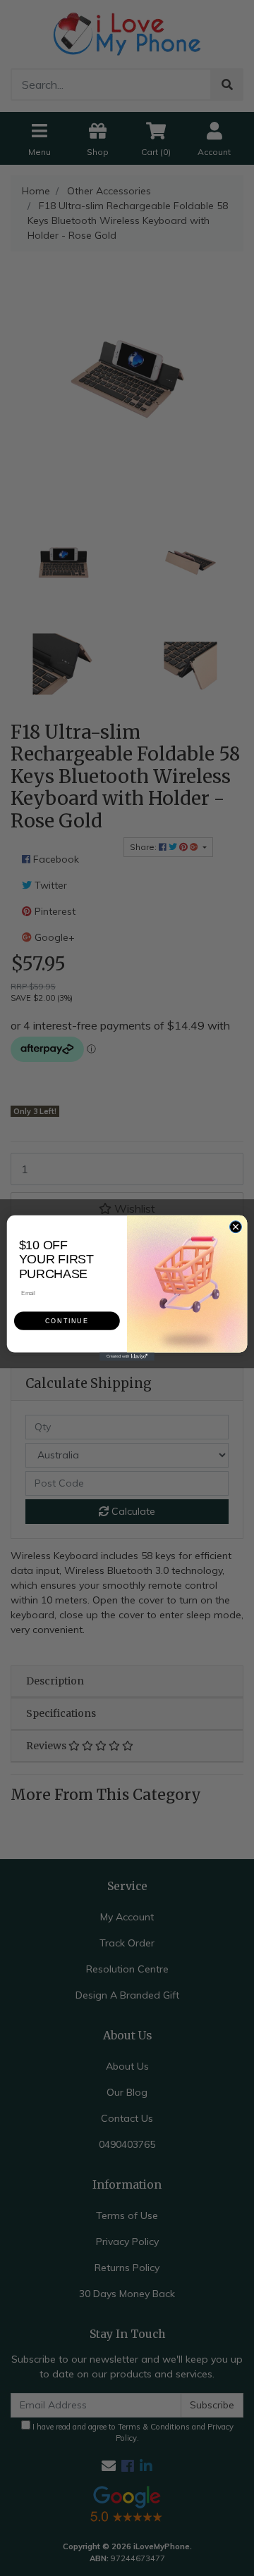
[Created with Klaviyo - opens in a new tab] (127, 1356)
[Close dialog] (235, 1227)
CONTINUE (67, 1321)
